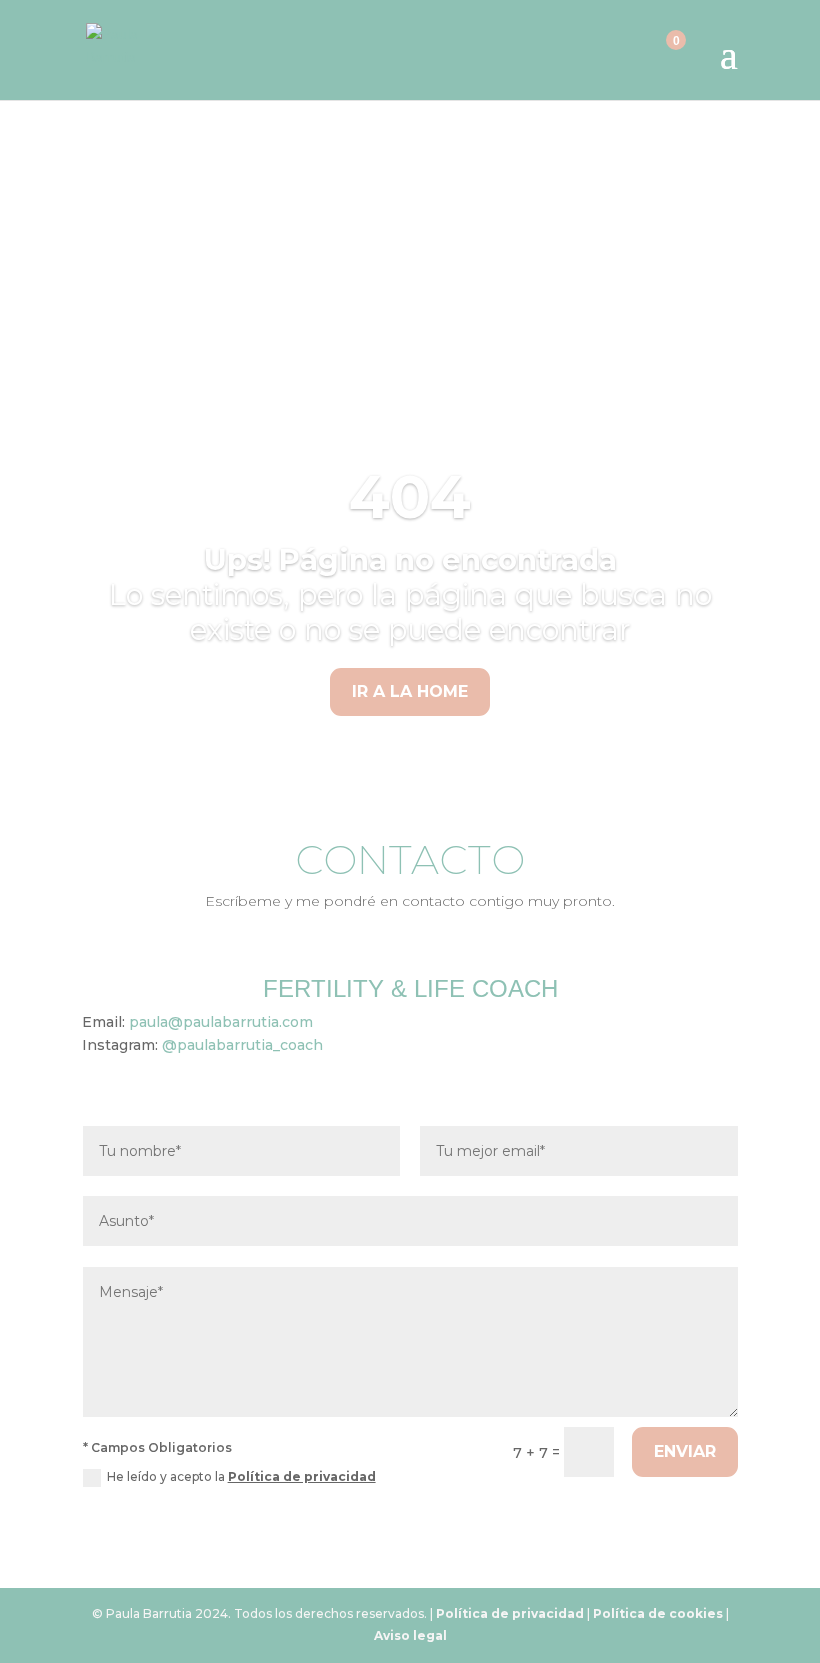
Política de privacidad (302, 1476)
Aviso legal (410, 1635)
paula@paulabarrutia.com (221, 1022)
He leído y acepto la (241, 1476)
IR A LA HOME (410, 691)
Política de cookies (658, 1613)
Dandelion (416, 287)
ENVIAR (685, 1451)
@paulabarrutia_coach (242, 1045)
